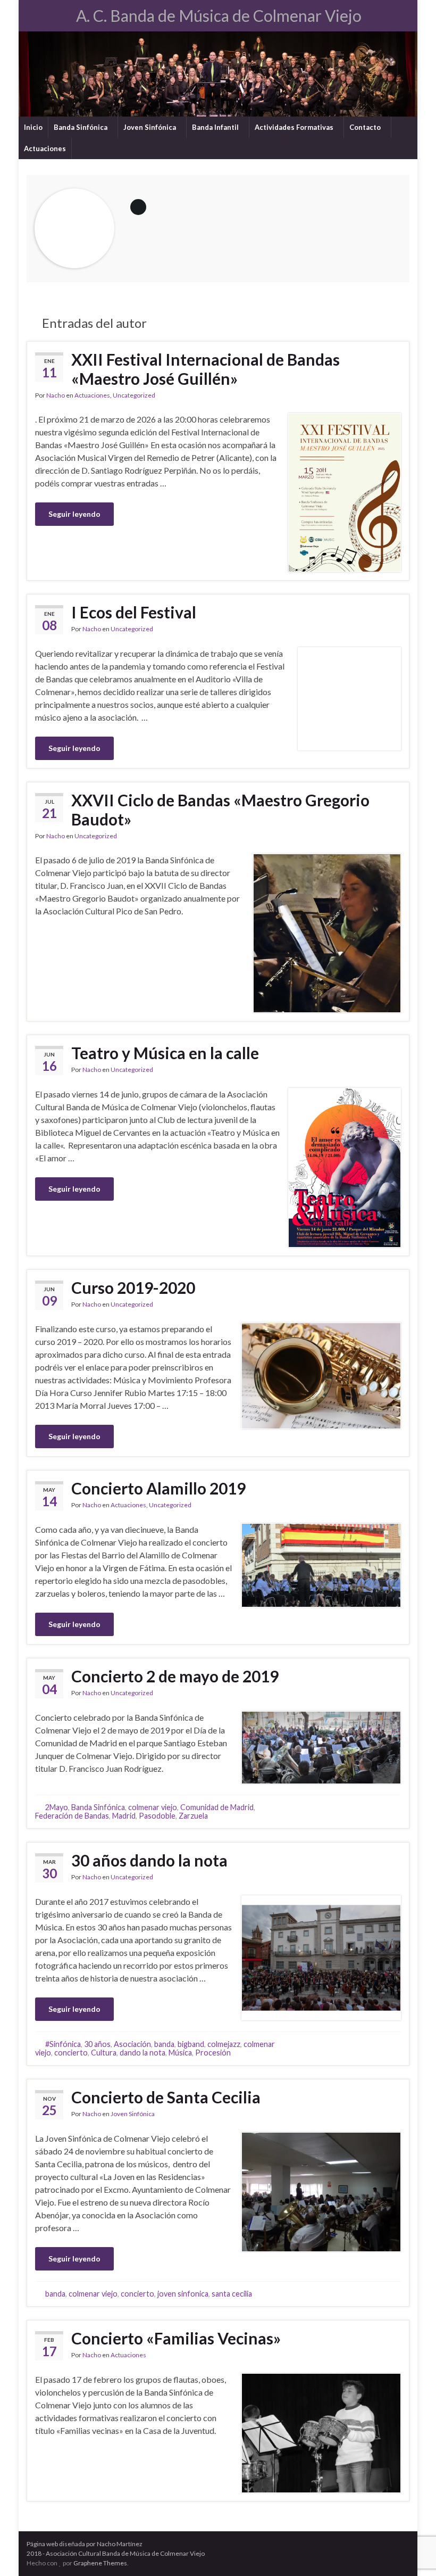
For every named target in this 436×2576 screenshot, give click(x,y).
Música (180, 2053)
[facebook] (32, 11)
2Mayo (57, 1807)
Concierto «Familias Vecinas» (176, 2338)
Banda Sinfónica (81, 127)
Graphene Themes (100, 2563)
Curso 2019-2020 (133, 1287)
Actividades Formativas (295, 127)
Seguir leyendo (74, 514)
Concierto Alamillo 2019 (158, 1488)
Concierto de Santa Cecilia (166, 2097)
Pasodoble (157, 1816)
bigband (191, 2044)
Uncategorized (134, 395)
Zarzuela (193, 1816)
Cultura (104, 2053)
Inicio (33, 127)
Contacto (366, 127)
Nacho (56, 395)
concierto (71, 2053)
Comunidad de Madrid (217, 1807)
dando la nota (142, 2053)
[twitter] (49, 11)
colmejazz (224, 2044)
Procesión (213, 2053)
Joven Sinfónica (150, 127)
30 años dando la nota (149, 1860)
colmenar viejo (153, 1807)
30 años (97, 2044)
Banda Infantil (216, 127)
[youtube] (66, 11)
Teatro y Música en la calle (165, 1053)
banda (164, 2044)
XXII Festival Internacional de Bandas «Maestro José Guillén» (206, 369)
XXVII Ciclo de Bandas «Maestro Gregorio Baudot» (220, 810)
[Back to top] (412, 2552)
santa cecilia (232, 2294)
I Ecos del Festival (134, 612)
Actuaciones (45, 148)
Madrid (124, 1816)
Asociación (132, 2044)
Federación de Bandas (72, 1816)
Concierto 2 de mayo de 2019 (175, 1676)
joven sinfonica (183, 2294)
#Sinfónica (63, 2044)
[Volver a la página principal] (218, 74)
